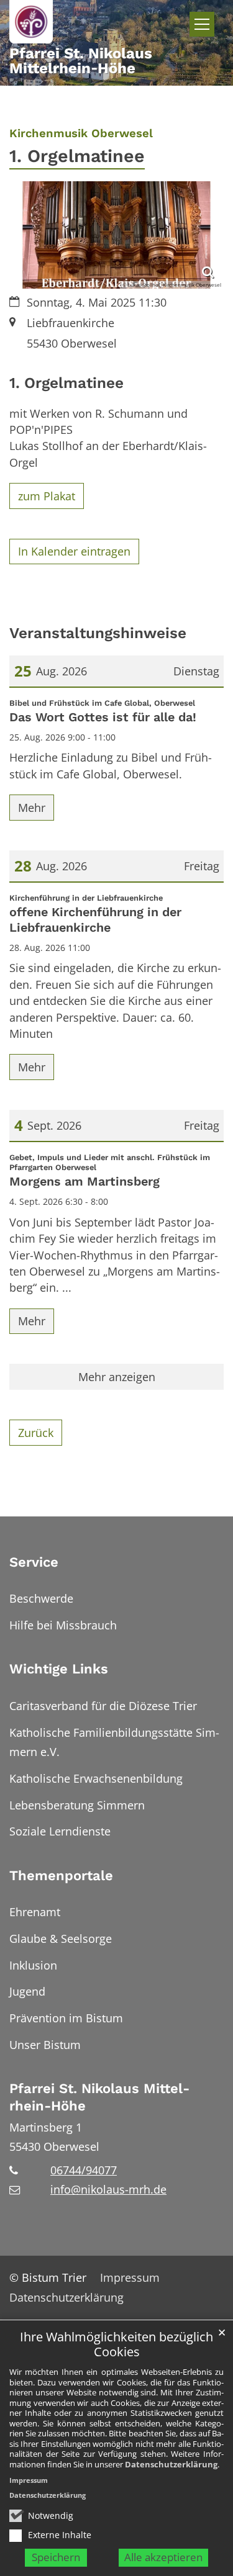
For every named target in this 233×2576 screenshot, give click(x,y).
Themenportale (61, 1876)
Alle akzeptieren (163, 2557)
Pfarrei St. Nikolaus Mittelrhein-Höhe (99, 2097)
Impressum (29, 2480)
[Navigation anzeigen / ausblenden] (202, 24)
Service (34, 1562)
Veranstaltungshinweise (98, 633)
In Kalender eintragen (74, 551)
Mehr (32, 808)
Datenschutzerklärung (171, 2464)
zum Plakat (47, 496)
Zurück (36, 1433)
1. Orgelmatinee (66, 383)
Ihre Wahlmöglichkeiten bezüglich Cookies (116, 2345)
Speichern (56, 2557)
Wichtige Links (59, 1669)
